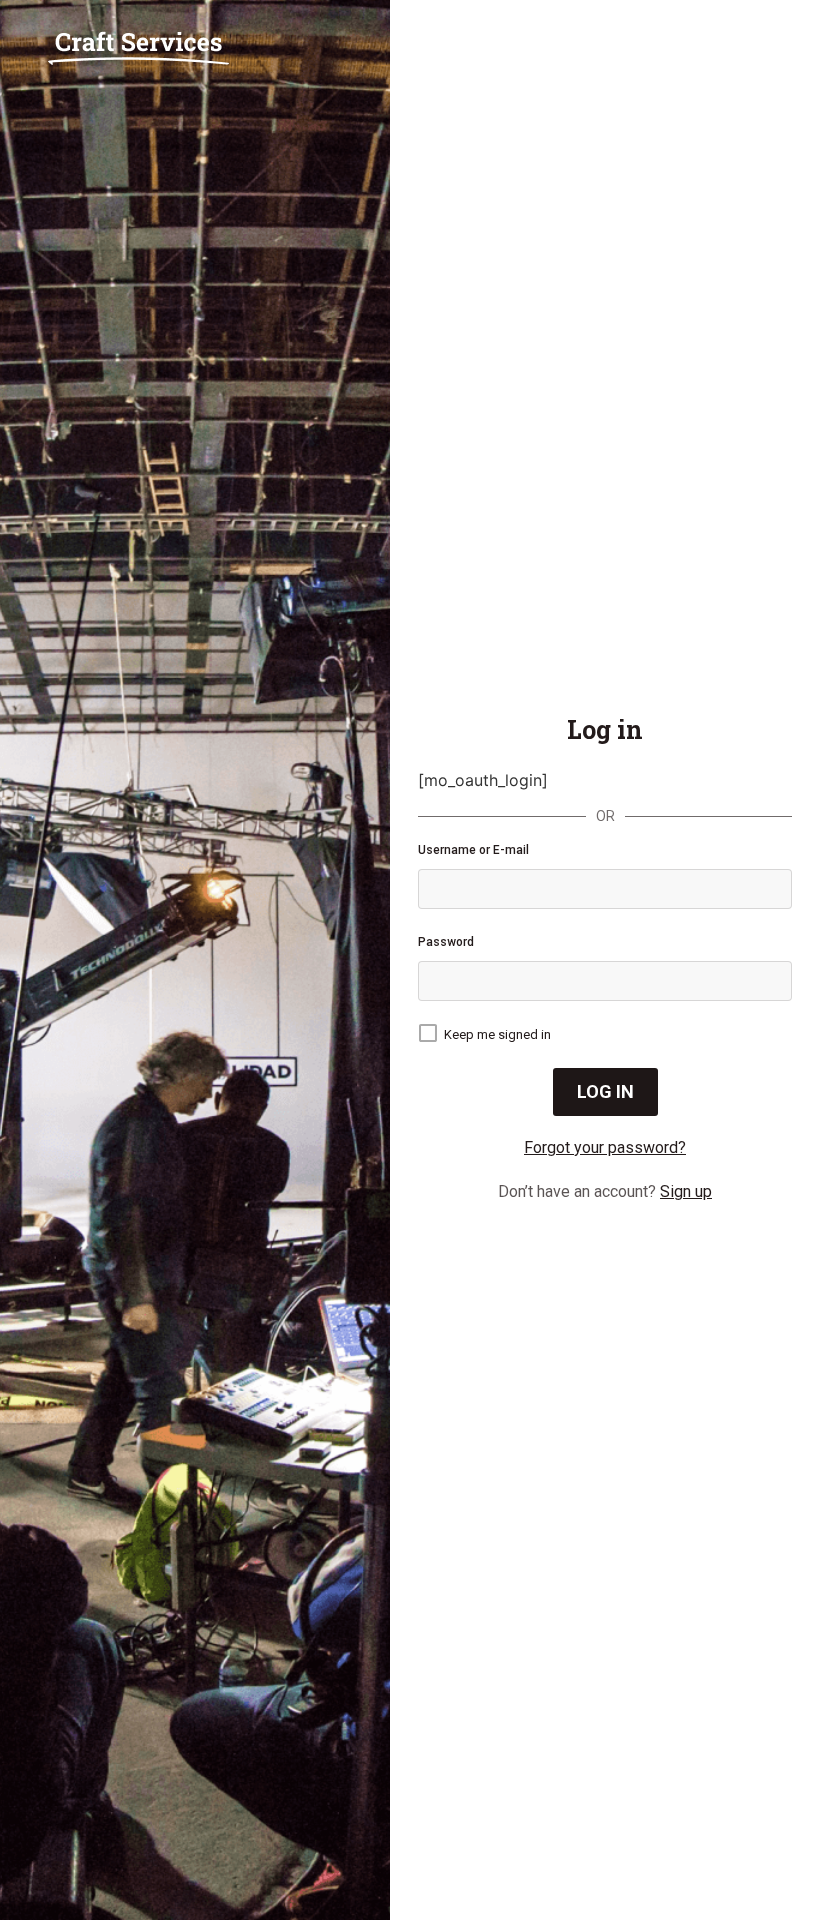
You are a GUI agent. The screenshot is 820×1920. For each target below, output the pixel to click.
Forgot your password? (605, 1147)
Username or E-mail (473, 850)
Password (446, 942)
